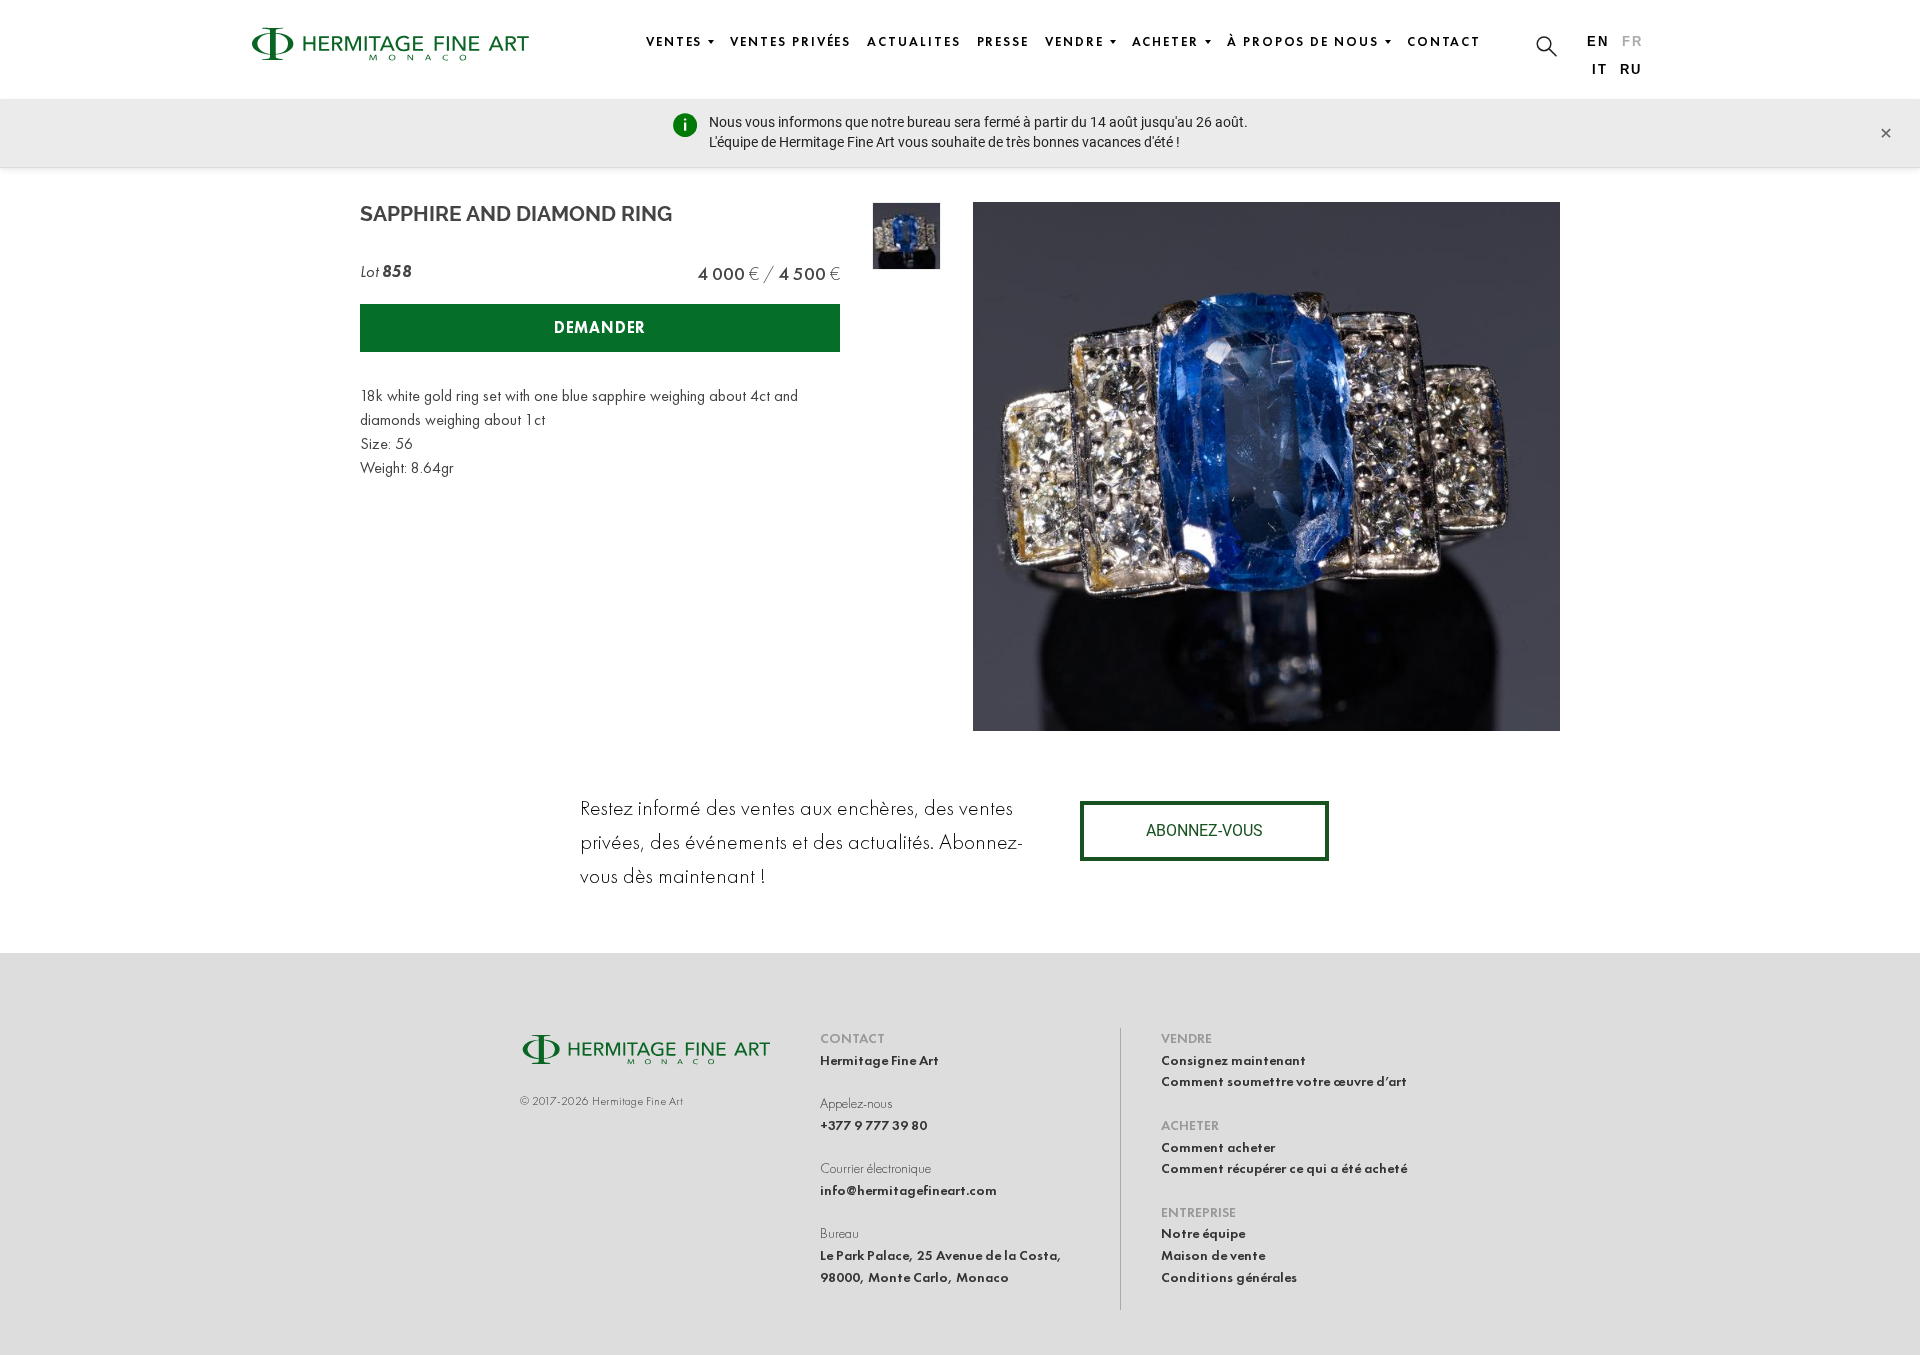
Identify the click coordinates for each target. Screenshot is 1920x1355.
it (1600, 69)
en (1598, 41)
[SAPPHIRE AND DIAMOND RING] (906, 236)
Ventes (674, 42)
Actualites (913, 42)
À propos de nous (1303, 42)
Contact (1444, 42)
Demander (600, 327)
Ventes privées (790, 42)
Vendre (1074, 42)
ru (1631, 69)
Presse (1003, 42)
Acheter (1165, 42)
